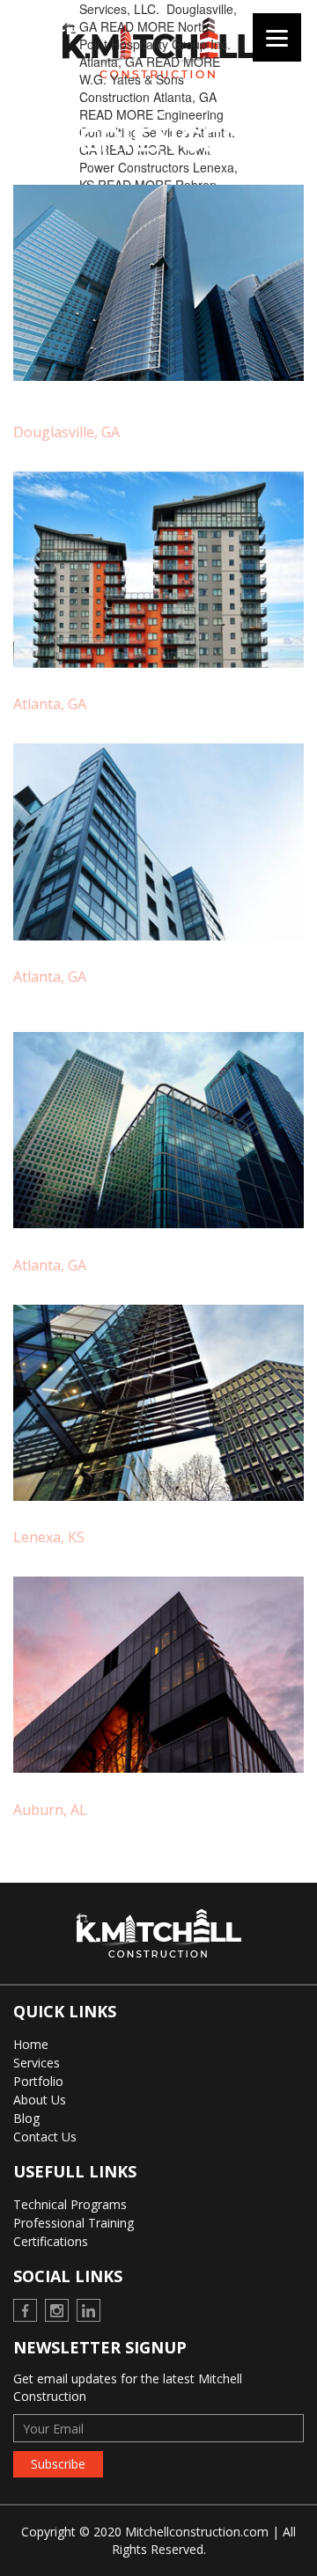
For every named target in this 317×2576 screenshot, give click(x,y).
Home (31, 2044)
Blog (26, 2118)
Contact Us (45, 2137)
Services (37, 2063)
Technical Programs (70, 2204)
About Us (40, 2100)
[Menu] (277, 37)
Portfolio (38, 2081)
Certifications (51, 2241)
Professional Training (74, 2223)
